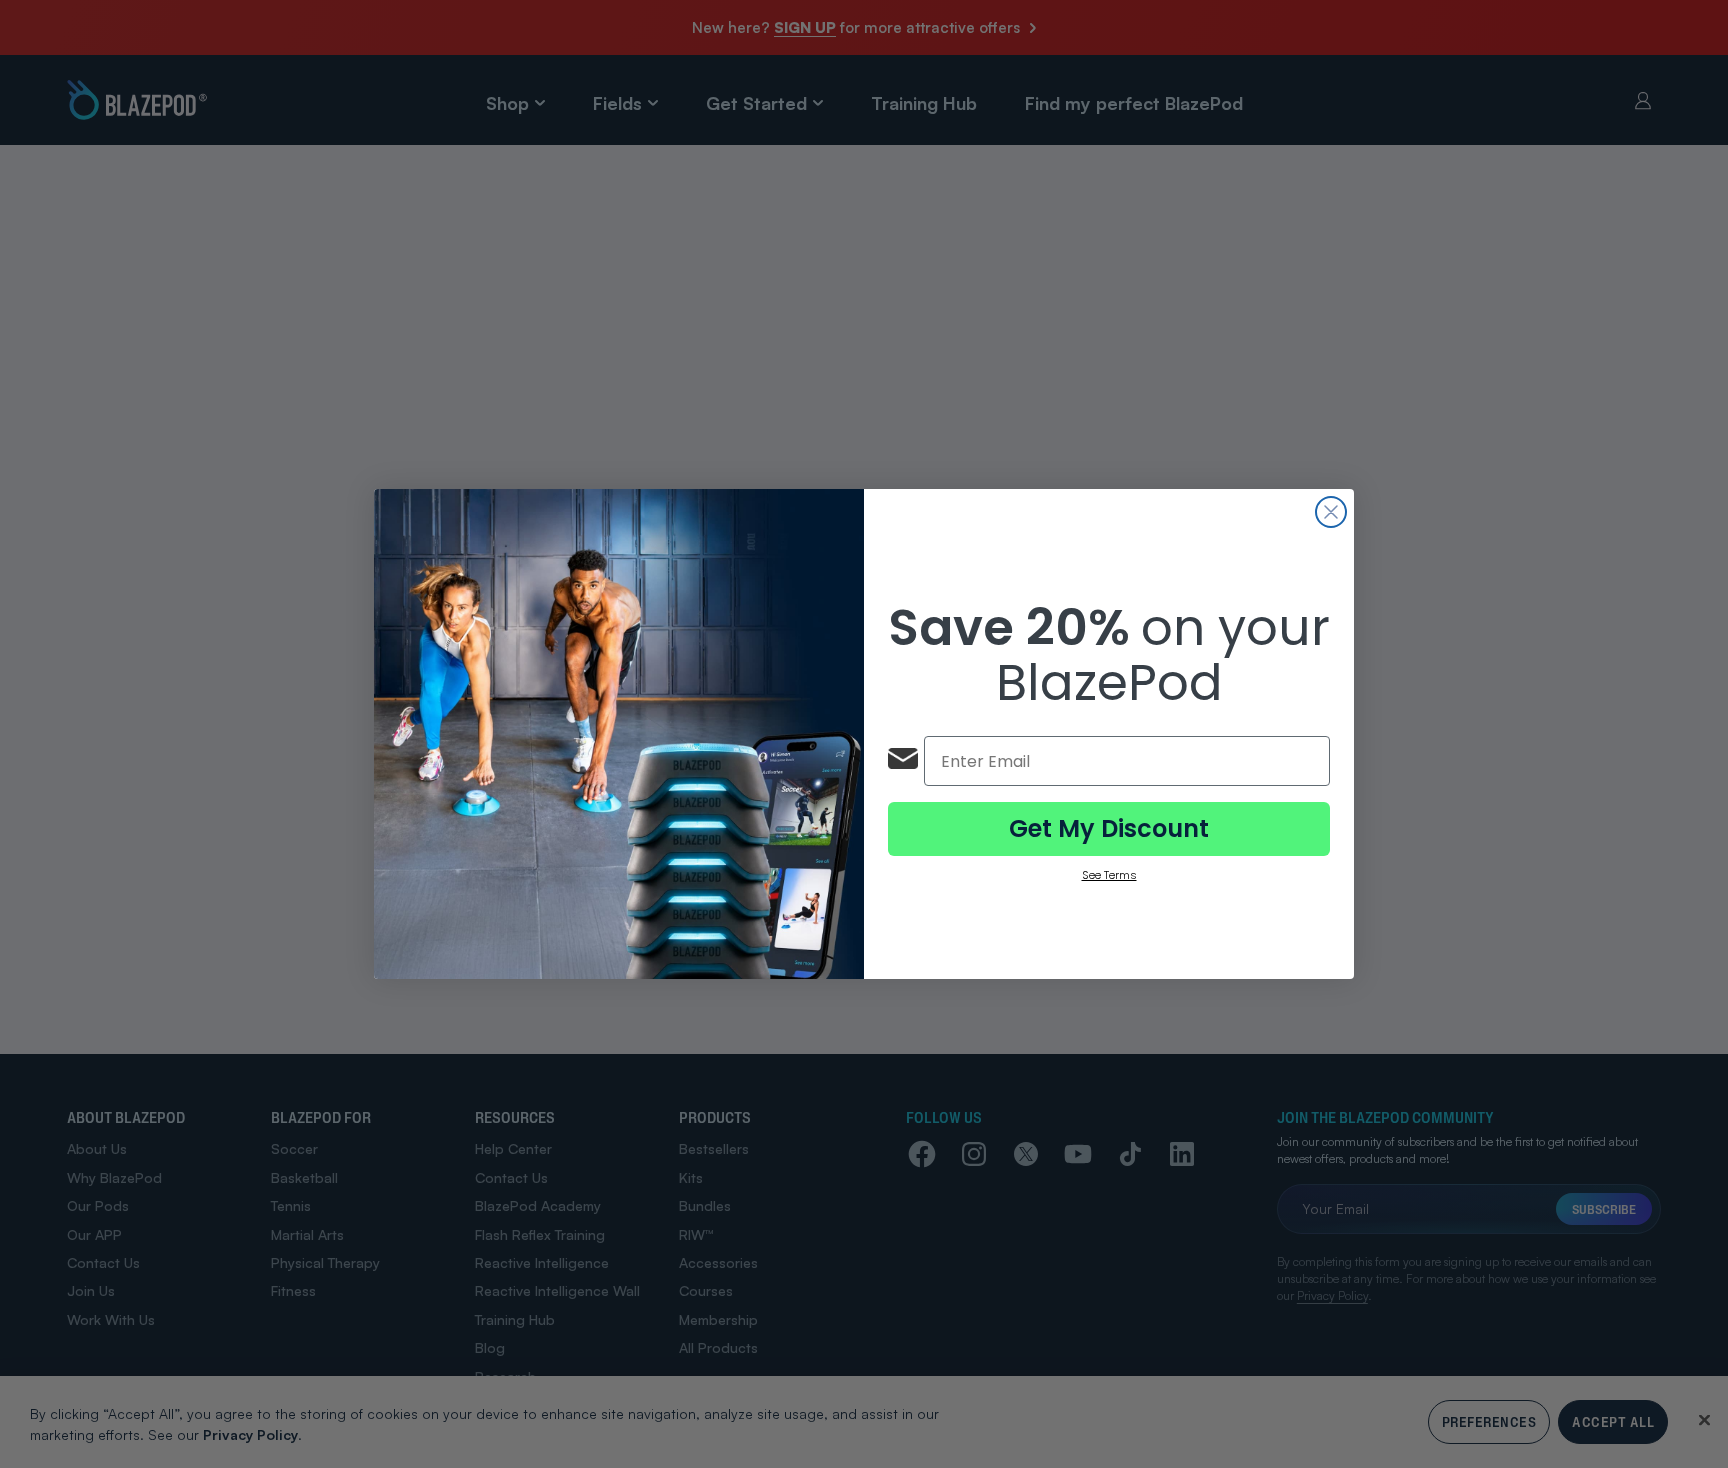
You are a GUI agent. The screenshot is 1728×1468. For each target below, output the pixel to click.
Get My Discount (1109, 828)
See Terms (1109, 875)
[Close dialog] (1331, 512)
